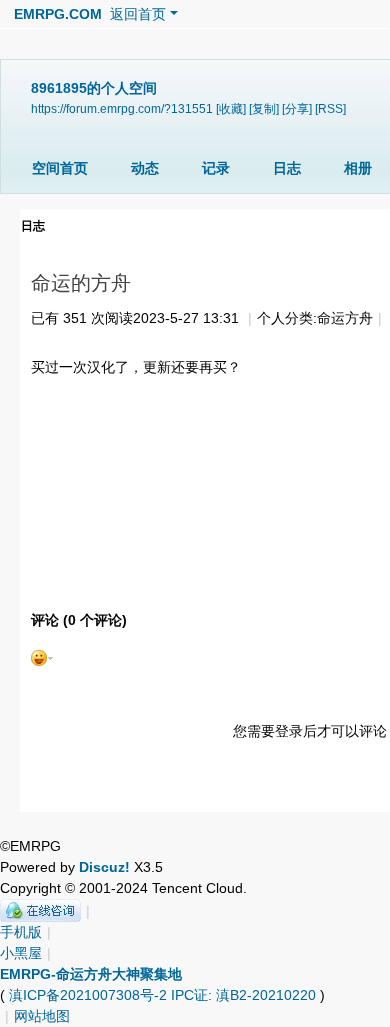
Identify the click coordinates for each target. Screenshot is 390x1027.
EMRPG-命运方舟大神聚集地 (91, 974)
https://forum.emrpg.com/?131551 (122, 108)
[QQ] (40, 911)
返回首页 (138, 14)
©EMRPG (30, 846)
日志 (287, 168)
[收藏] (231, 108)
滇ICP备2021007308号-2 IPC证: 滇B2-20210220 (162, 995)
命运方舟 (345, 318)
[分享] (297, 108)
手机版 (21, 932)
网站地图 (42, 1016)
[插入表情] (42, 657)
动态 (145, 168)
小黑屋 (21, 953)
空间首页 (60, 168)
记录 (216, 168)
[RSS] (330, 108)
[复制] (264, 108)
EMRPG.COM (58, 14)
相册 (358, 168)
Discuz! (104, 867)
